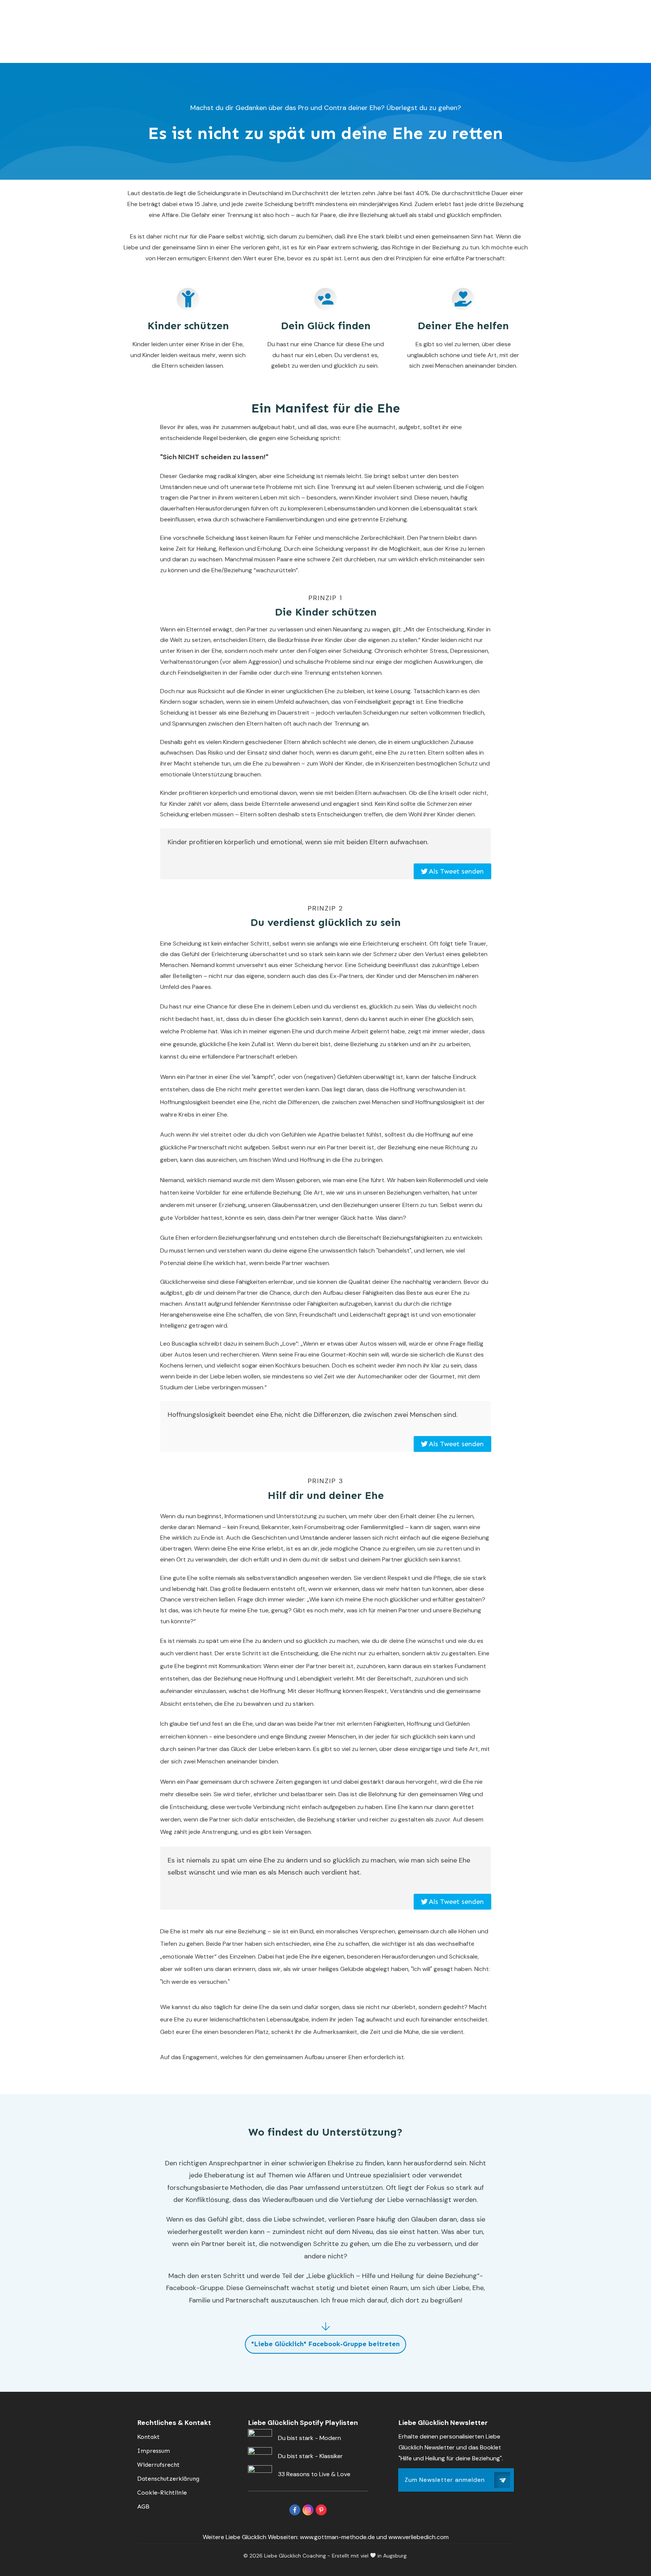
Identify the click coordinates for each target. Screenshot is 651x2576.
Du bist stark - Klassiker (310, 2456)
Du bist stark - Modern (309, 2438)
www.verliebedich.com (419, 2537)
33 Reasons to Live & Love (314, 2474)
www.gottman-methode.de (337, 2537)
